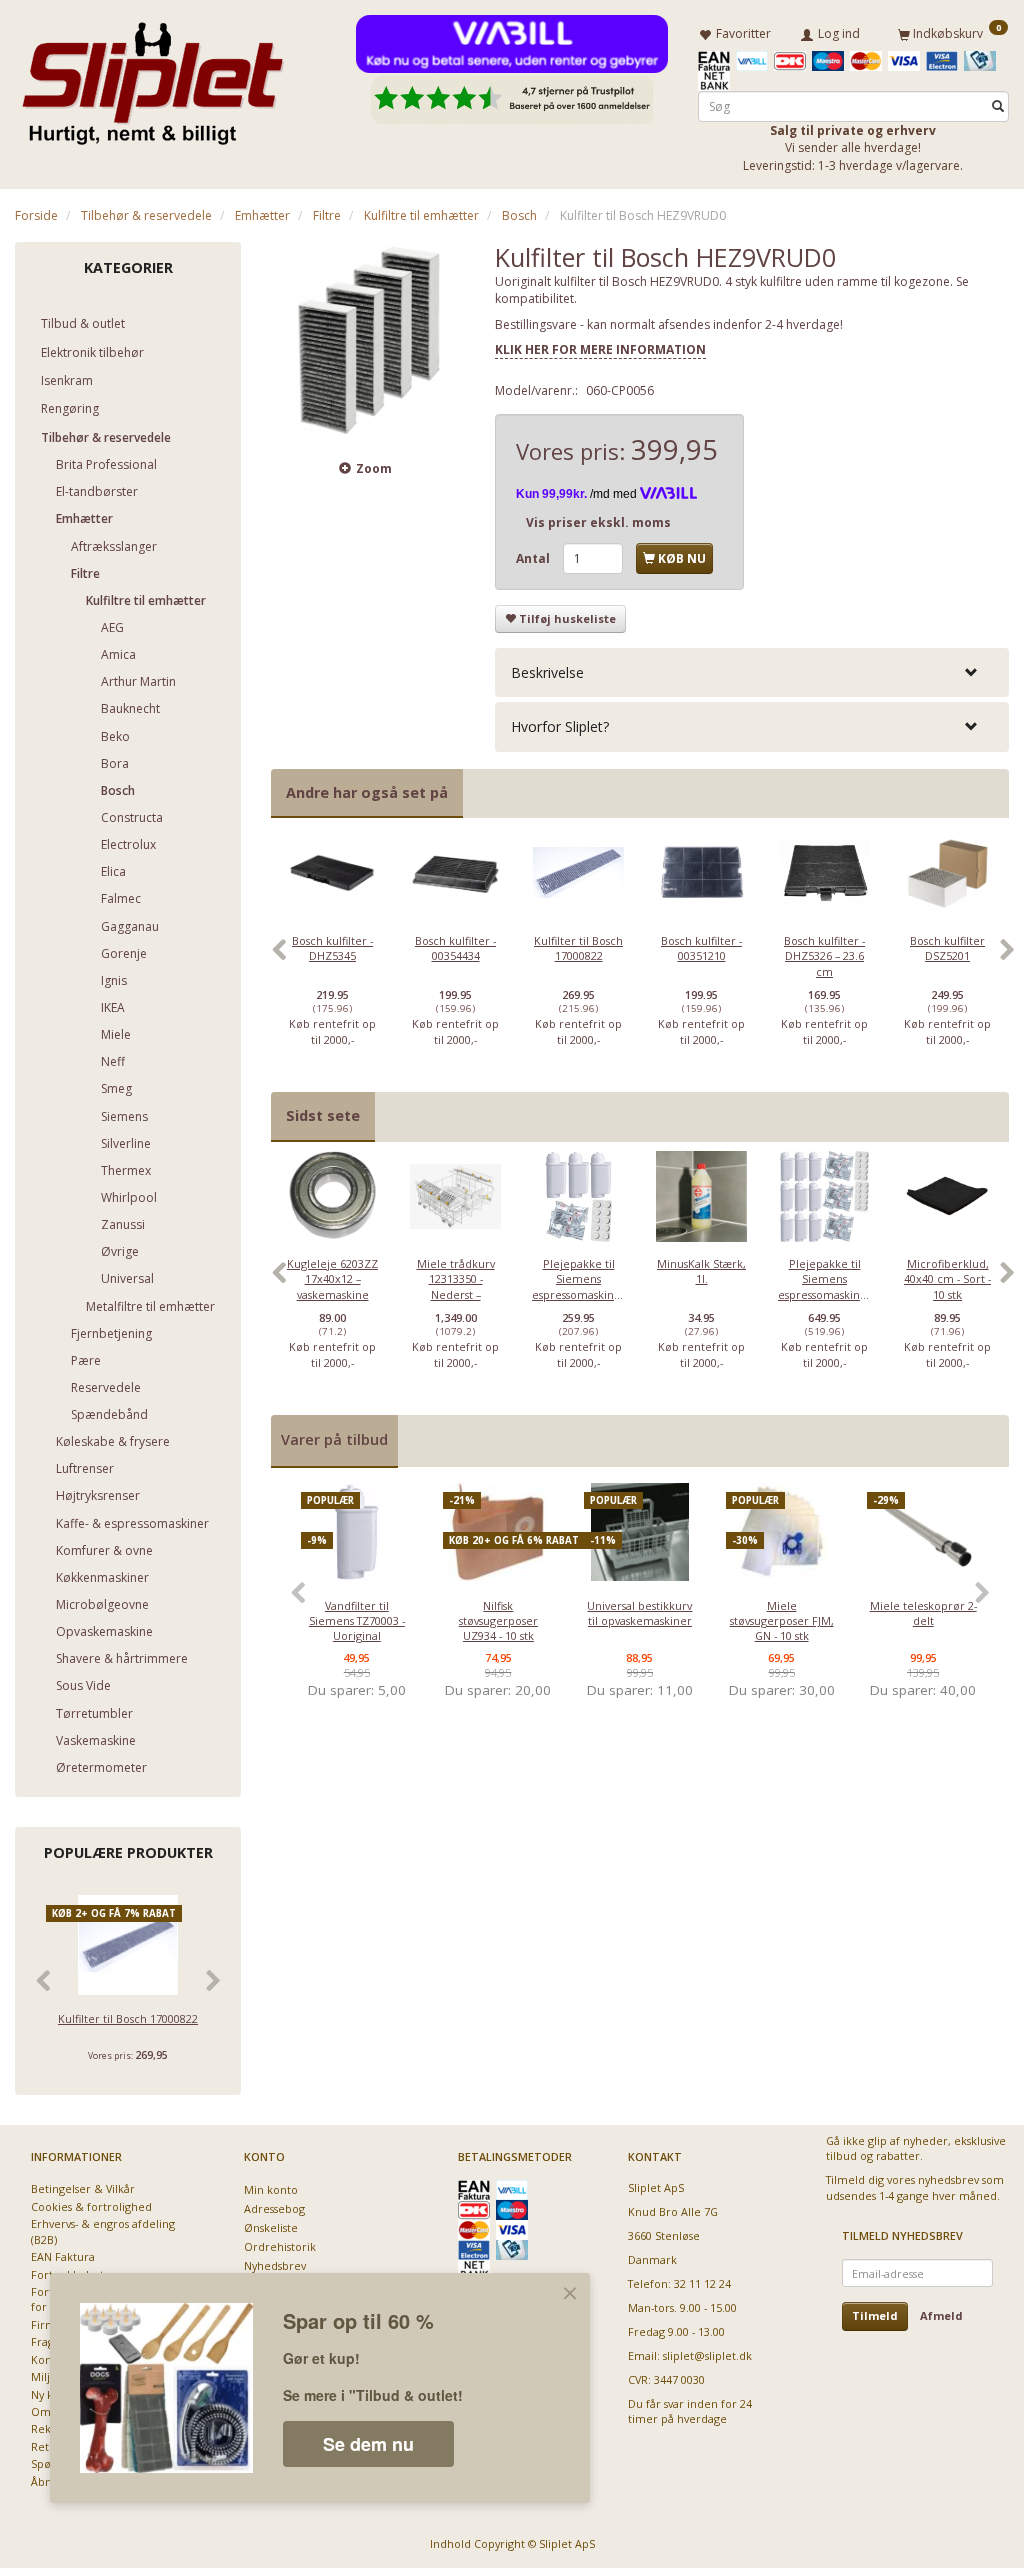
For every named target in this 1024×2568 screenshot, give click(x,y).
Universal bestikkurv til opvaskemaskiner (639, 1613)
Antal (534, 558)
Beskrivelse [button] (547, 672)
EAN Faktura (63, 2256)
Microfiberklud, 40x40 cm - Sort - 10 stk (947, 1279)
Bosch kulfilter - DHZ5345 (332, 948)
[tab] (752, 672)
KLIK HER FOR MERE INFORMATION (600, 349)
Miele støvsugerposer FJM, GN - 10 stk (782, 1621)
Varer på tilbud (334, 1439)
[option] (332, 959)
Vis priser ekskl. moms (598, 522)
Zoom (374, 468)
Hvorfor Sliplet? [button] (560, 726)
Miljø (44, 2376)
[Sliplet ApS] (152, 77)
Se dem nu (368, 2444)
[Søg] (998, 106)
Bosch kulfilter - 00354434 (455, 948)
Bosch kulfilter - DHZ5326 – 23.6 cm (824, 956)
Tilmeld (875, 2315)
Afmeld (941, 2315)
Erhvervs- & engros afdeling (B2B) (103, 2231)
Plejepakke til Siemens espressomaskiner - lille (578, 1286)
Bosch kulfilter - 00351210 (701, 948)
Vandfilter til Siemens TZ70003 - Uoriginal (357, 1621)
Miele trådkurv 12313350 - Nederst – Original (456, 1286)
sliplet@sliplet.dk (707, 2355)
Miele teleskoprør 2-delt (923, 1613)
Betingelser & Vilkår (83, 2188)
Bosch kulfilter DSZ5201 (947, 948)
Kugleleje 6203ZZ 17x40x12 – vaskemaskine (332, 1279)
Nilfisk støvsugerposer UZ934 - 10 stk (498, 1621)
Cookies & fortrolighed (91, 2206)
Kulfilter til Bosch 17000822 (128, 2018)
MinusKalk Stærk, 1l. (701, 1271)
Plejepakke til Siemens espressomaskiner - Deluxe (824, 1286)
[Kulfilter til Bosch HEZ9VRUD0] (368, 339)
